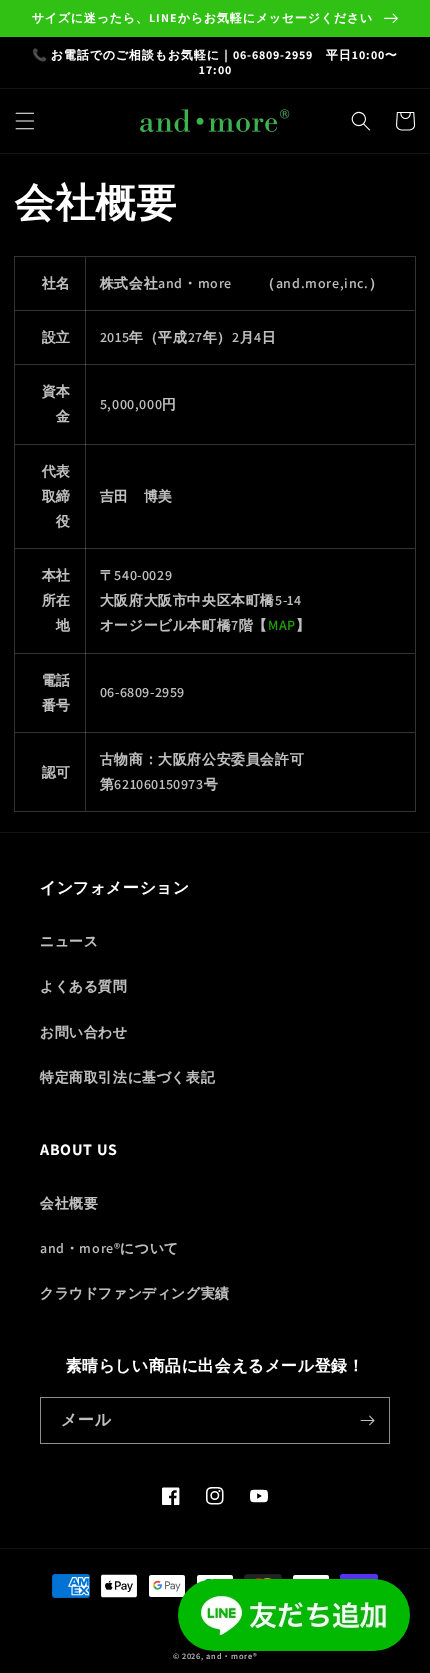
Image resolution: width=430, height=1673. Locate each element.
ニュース (69, 941)
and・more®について (109, 1248)
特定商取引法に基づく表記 (127, 1077)
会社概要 (69, 1203)
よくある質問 (84, 986)
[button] (25, 121)
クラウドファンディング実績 (135, 1293)
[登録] (367, 1420)
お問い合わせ (84, 1032)
